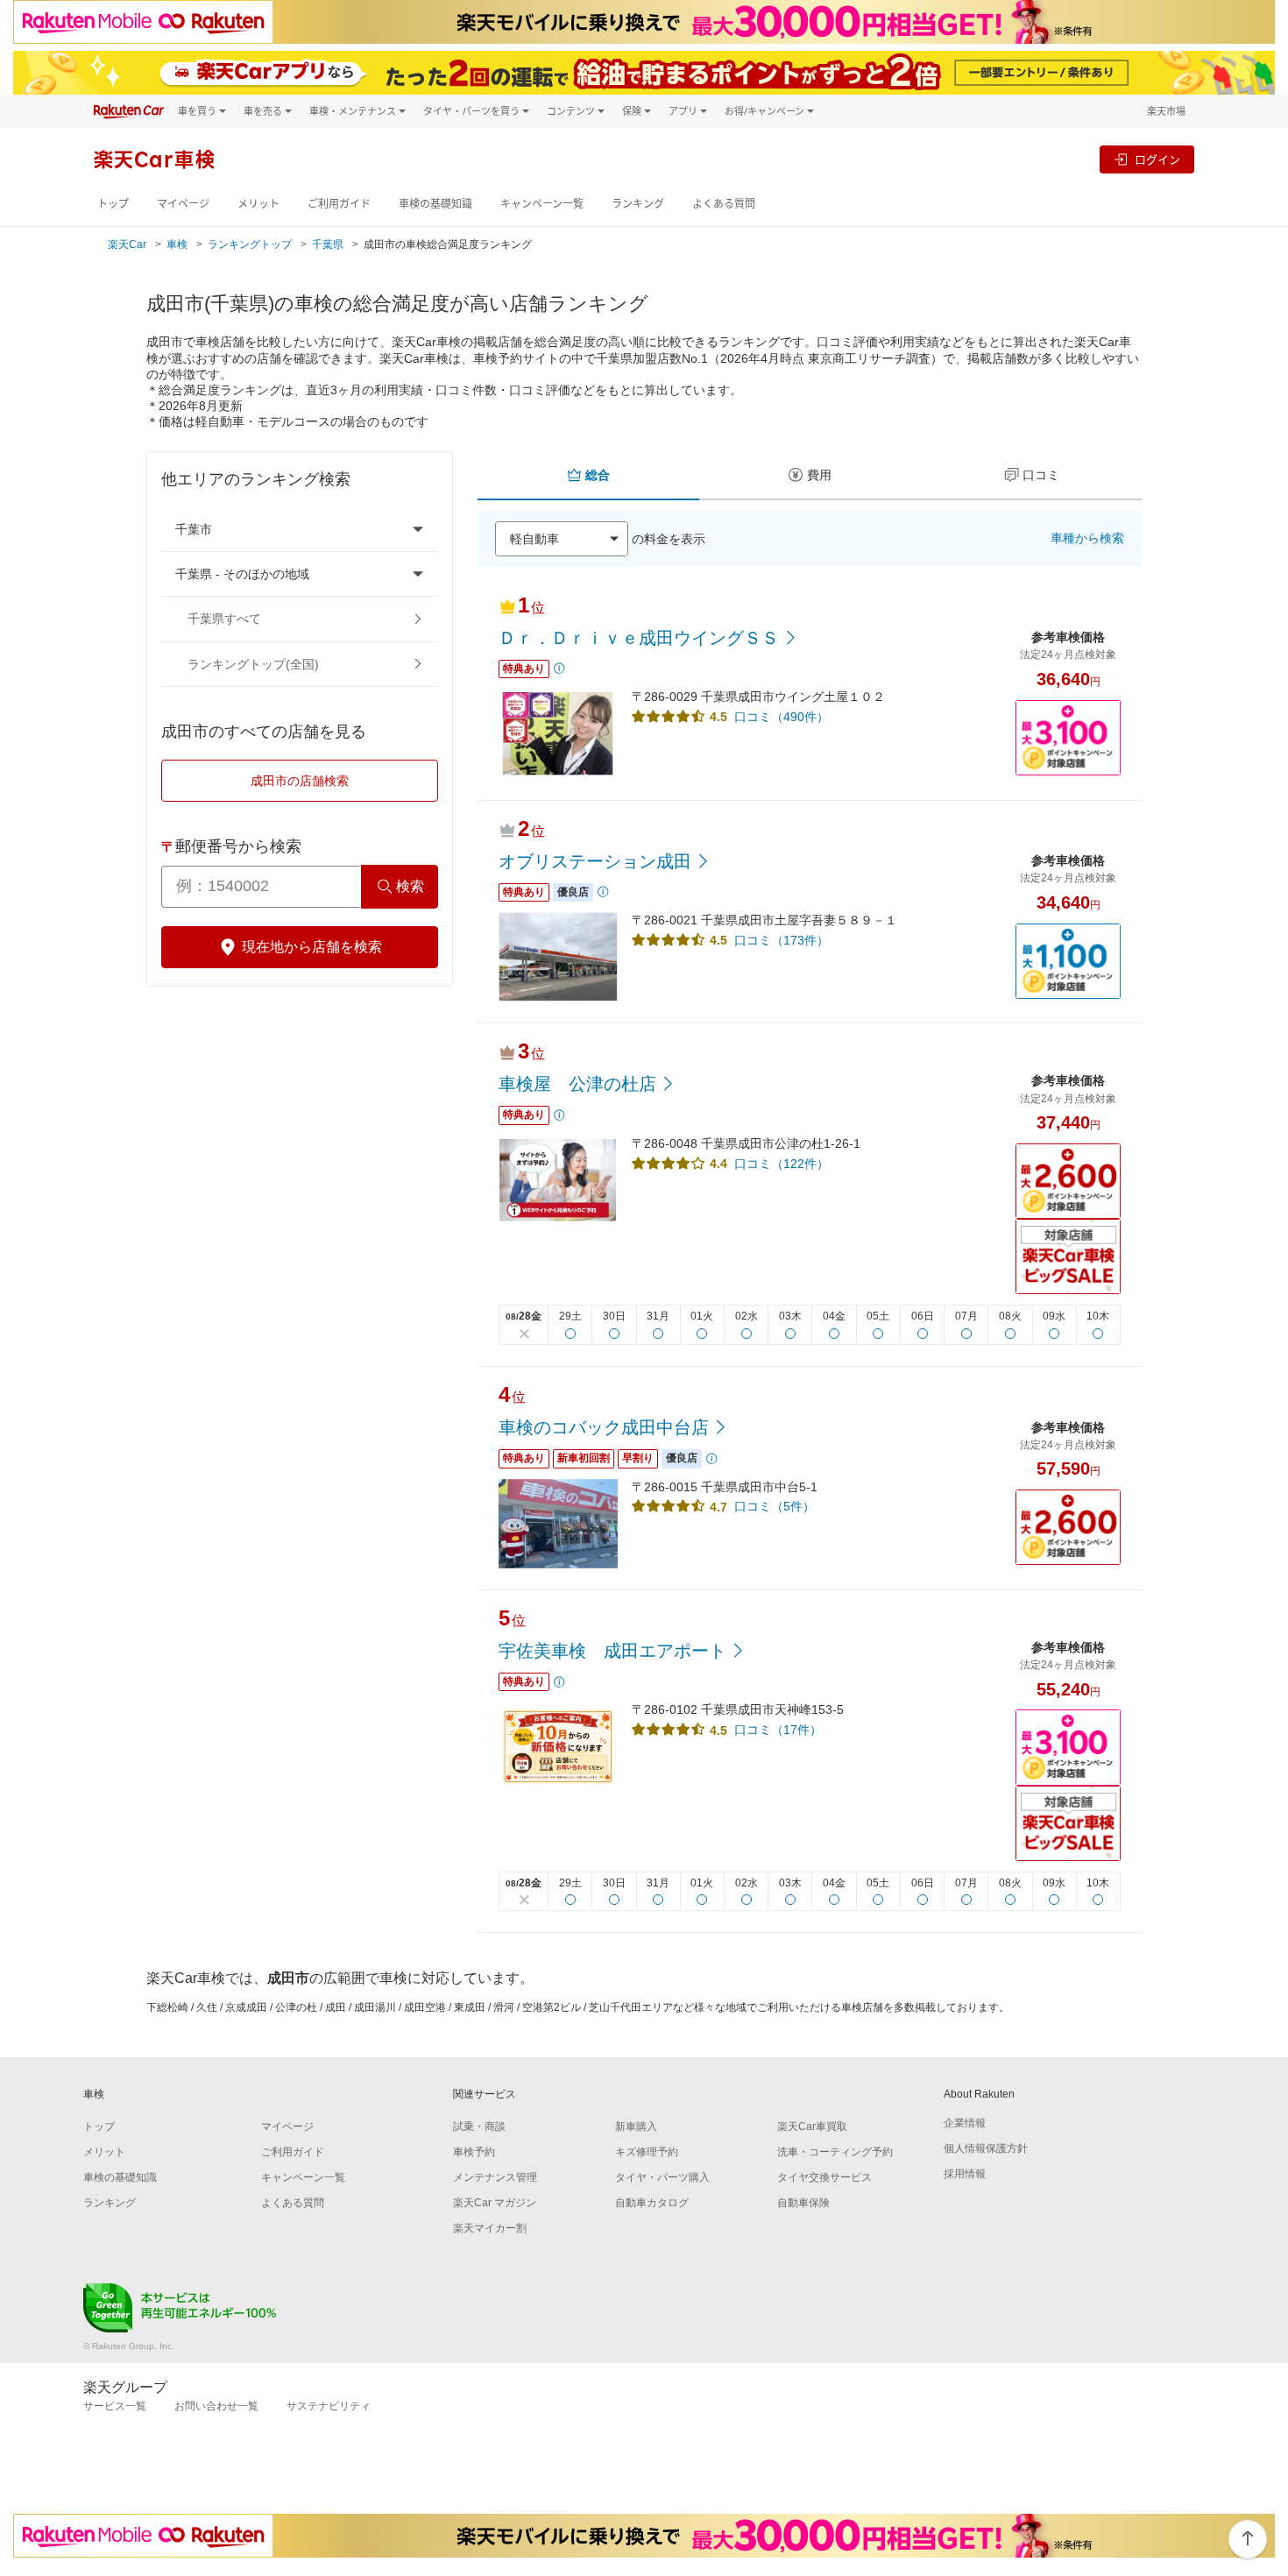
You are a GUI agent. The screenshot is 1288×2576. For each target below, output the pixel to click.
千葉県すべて (224, 619)
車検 (177, 244)
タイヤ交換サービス (824, 2177)
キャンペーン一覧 (542, 204)
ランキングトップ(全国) (253, 664)
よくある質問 (724, 204)
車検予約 (474, 2152)
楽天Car (127, 244)
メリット (258, 204)
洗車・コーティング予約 (835, 2152)
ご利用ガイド (339, 204)
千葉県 (328, 244)
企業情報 (965, 2123)
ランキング (638, 204)
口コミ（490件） (782, 717)
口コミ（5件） (775, 1506)
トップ (113, 204)
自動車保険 (803, 2203)
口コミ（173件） (782, 940)
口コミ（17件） (778, 1730)
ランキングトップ (250, 244)
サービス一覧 (115, 2406)
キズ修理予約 (647, 2152)
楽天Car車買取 (812, 2127)
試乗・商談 (479, 2127)
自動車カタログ (652, 2203)
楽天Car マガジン (495, 2203)
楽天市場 (1166, 111)
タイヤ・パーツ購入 (662, 2177)
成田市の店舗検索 (300, 781)
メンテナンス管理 (495, 2177)
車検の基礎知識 (435, 204)
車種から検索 (1087, 538)
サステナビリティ (329, 2406)
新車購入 (636, 2127)
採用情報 (965, 2174)
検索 (410, 886)
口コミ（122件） (782, 1164)
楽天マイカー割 (490, 2228)
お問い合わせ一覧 (216, 2406)
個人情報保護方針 (986, 2148)
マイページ (183, 204)
